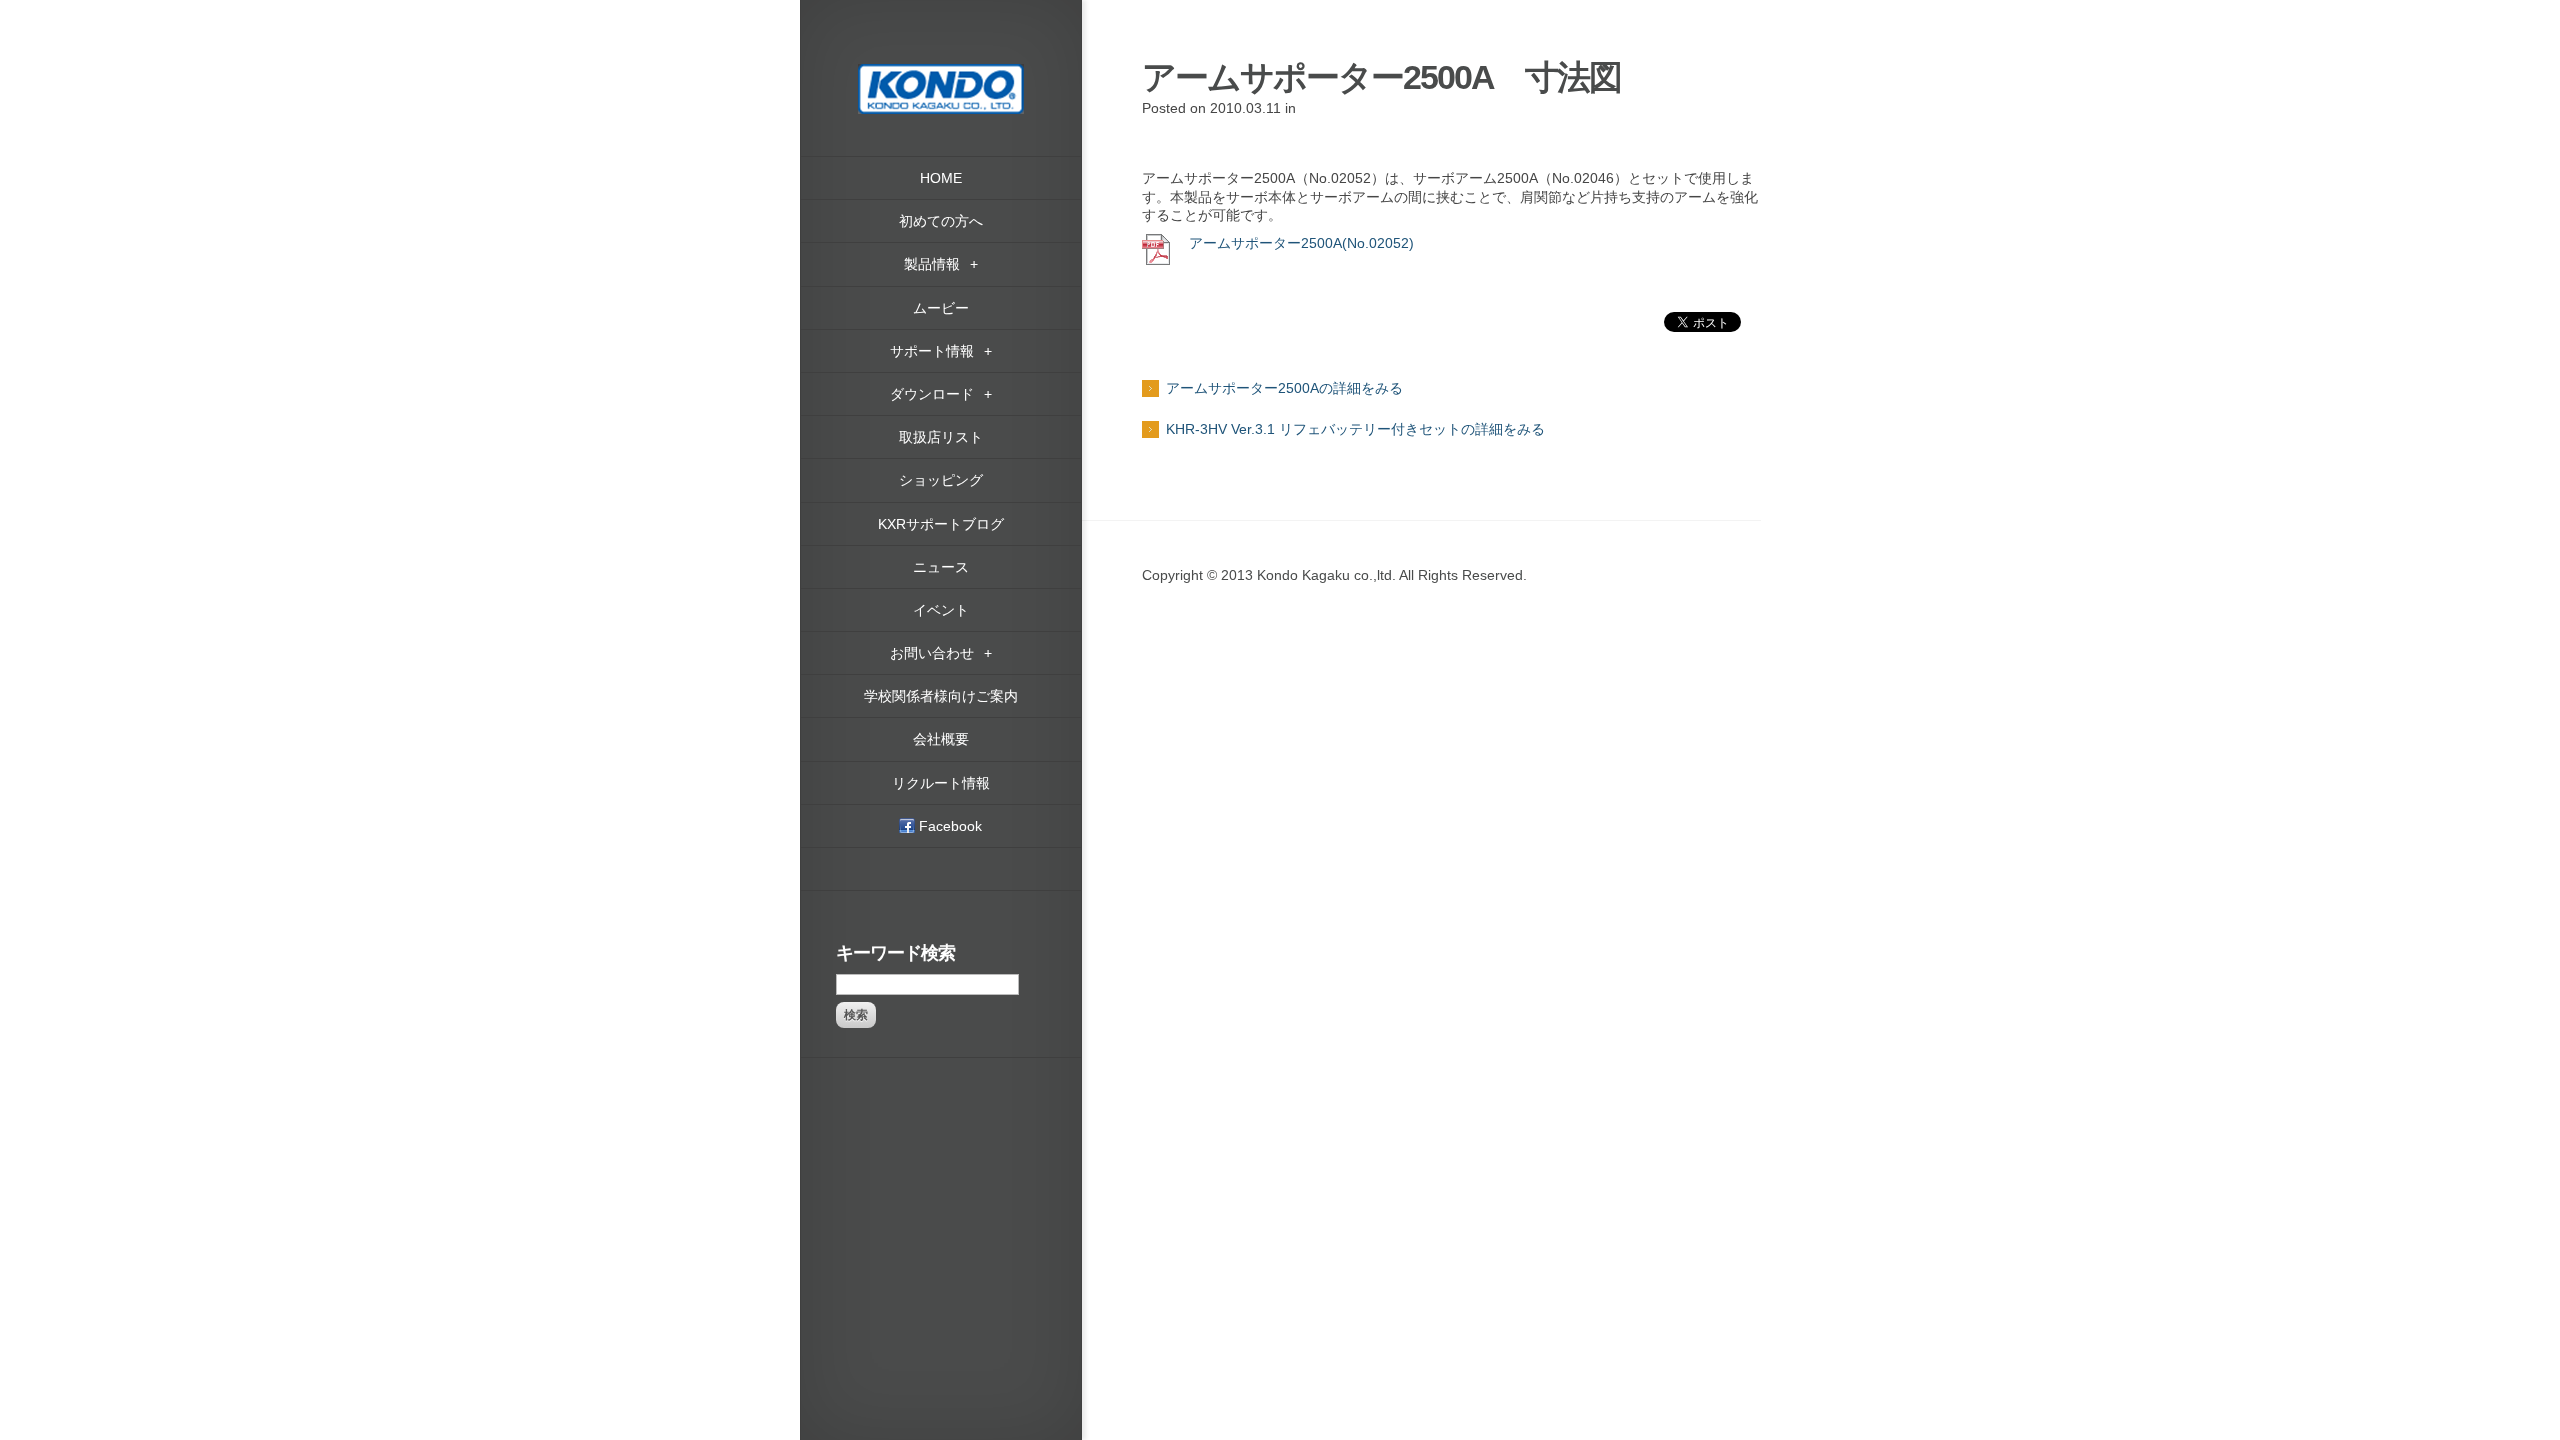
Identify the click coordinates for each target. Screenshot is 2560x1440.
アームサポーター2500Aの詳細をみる (1284, 388)
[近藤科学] (941, 73)
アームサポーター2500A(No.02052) (1299, 243)
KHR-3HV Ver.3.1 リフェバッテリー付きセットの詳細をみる (1355, 429)
